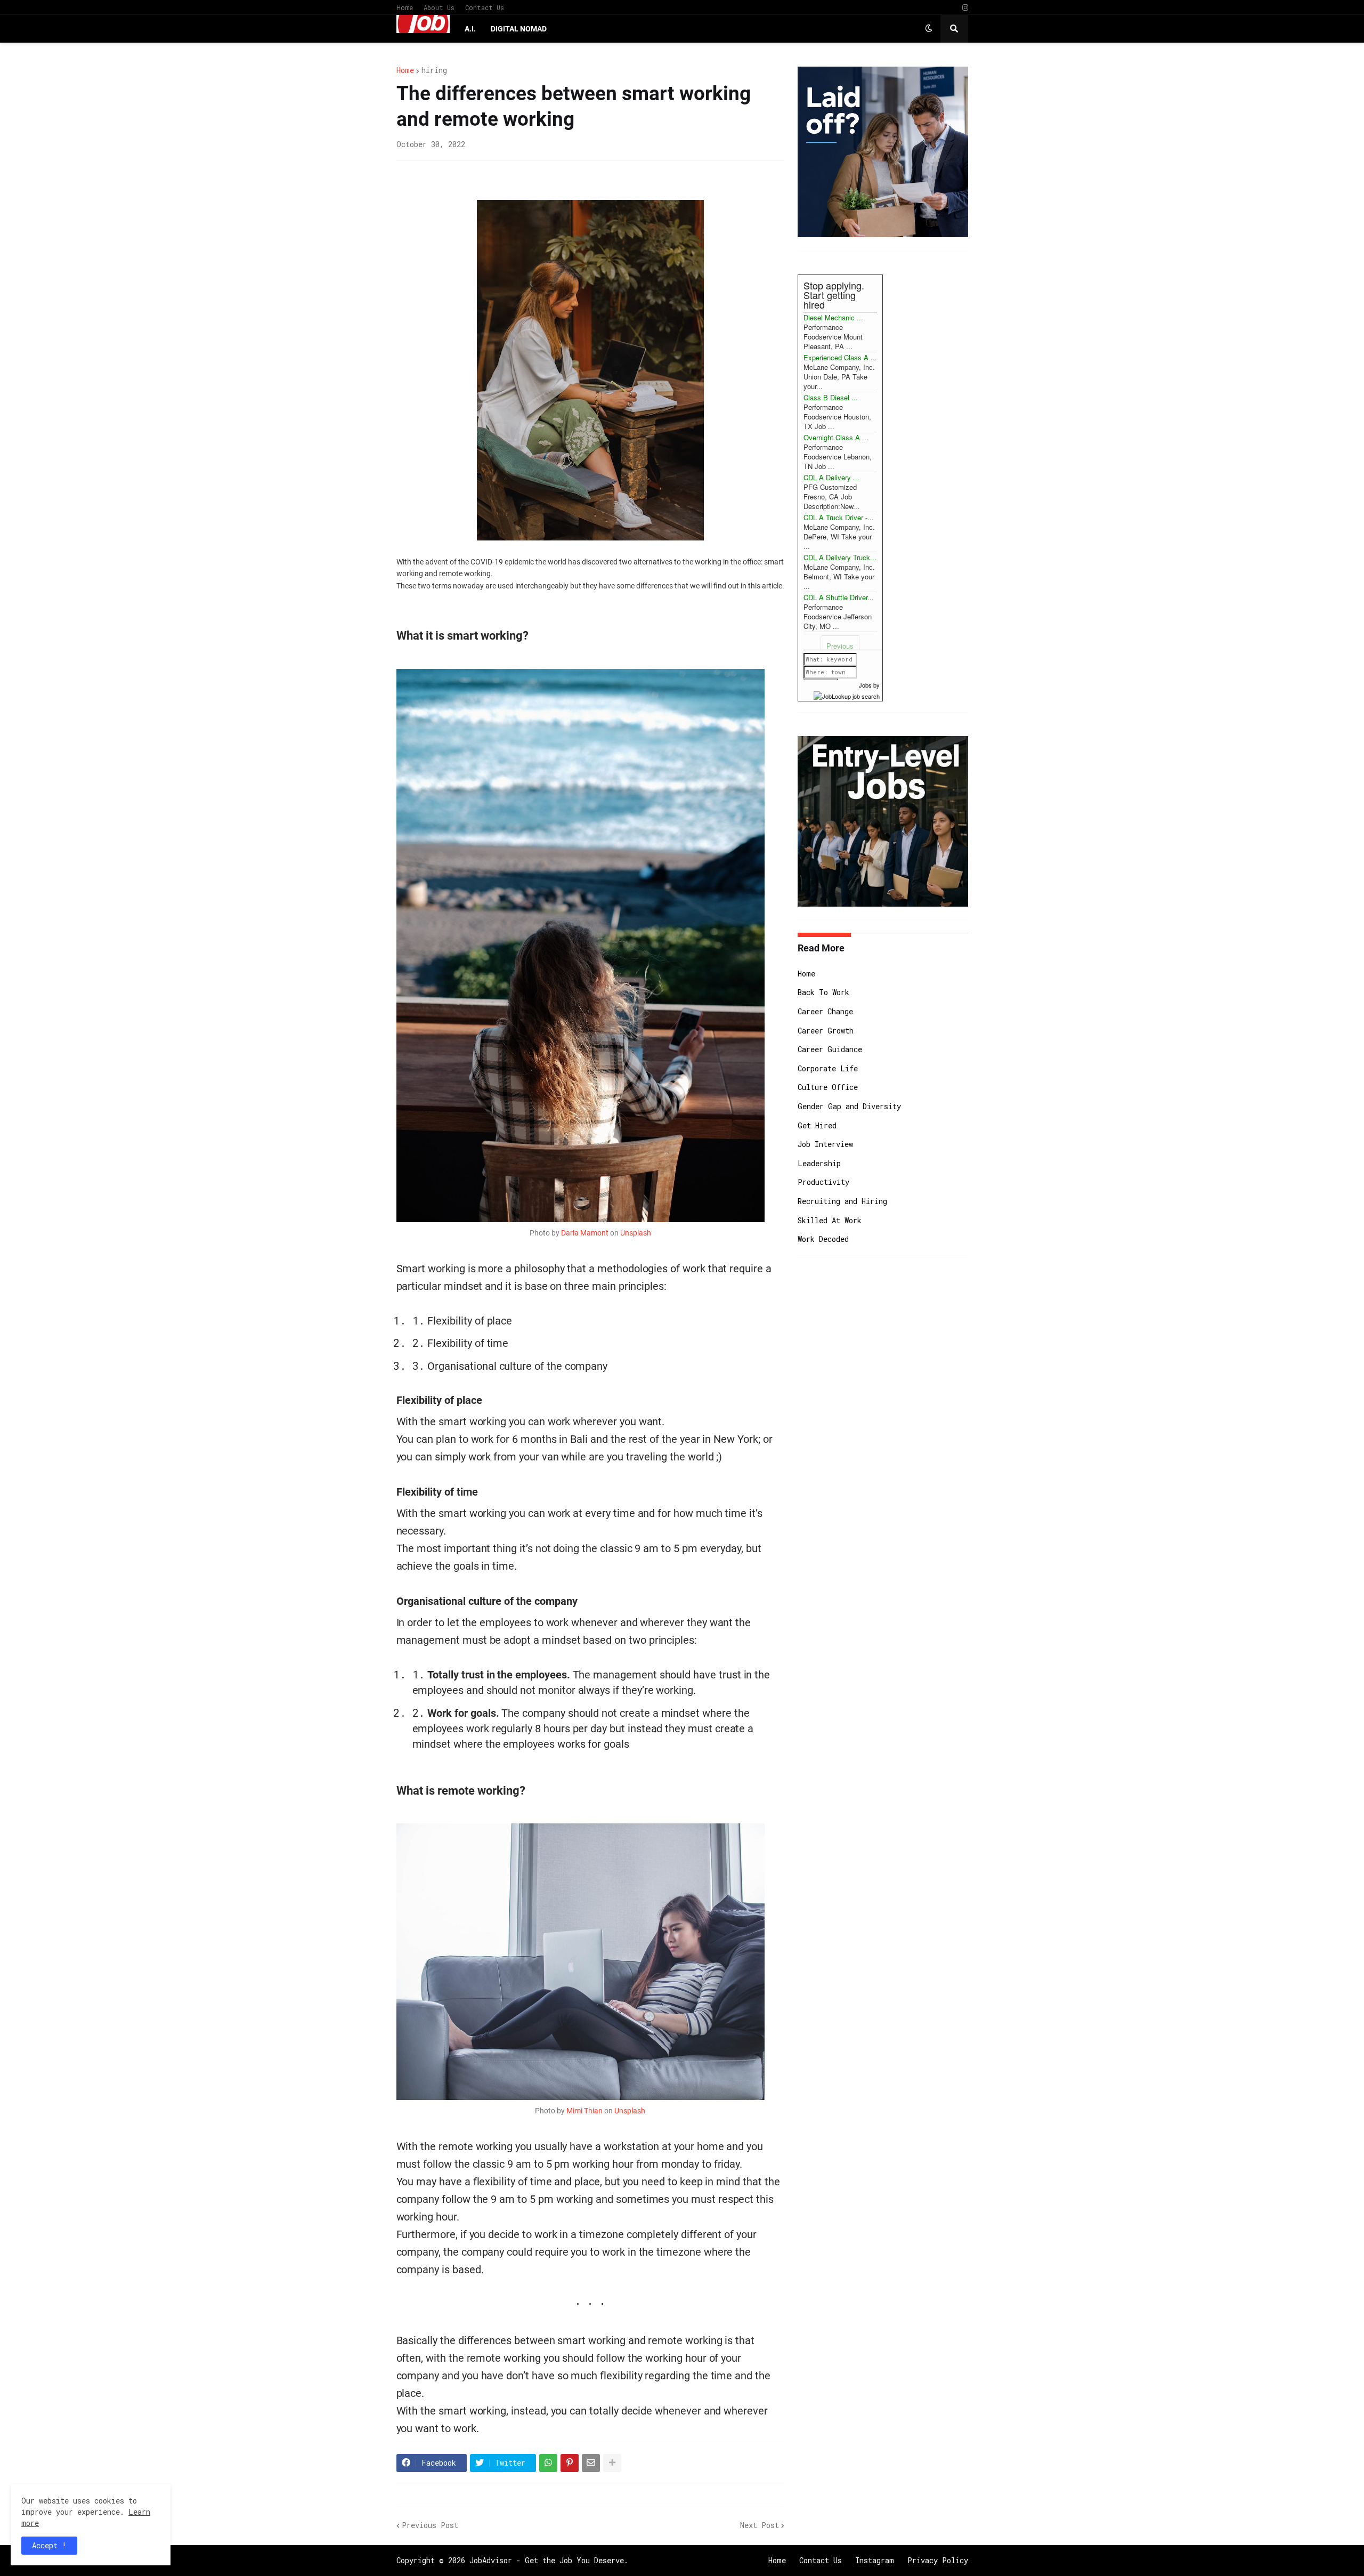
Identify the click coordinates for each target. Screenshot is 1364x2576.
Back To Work (823, 992)
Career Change (825, 1011)
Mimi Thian (584, 2111)
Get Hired (817, 1125)
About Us (439, 7)
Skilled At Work (830, 1220)
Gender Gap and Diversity (849, 1106)
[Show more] (612, 2463)
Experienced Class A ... (840, 357)
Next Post (760, 2525)
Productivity (823, 1182)
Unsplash (636, 1233)
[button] (929, 29)
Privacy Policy (938, 2560)
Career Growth (826, 1031)
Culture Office (828, 1087)
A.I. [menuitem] (470, 29)
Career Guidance (830, 1049)
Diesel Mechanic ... (833, 317)
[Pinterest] (570, 2463)
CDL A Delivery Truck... (840, 557)
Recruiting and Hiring (842, 1201)
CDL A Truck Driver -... (839, 517)
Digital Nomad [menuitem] (519, 29)
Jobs (865, 685)
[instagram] (965, 8)
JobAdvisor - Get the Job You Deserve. (549, 2560)
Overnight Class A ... (836, 437)
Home (405, 7)
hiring (434, 70)
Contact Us (485, 7)
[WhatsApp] (548, 2463)
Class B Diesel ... (831, 397)
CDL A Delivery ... (831, 477)
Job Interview (825, 1144)
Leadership (819, 1163)
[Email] (591, 2463)
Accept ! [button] (49, 2545)
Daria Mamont (585, 1233)
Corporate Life (828, 1068)
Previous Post (430, 2525)
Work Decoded (823, 1239)
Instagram (875, 2560)
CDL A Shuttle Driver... (839, 597)
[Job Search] (847, 695)
